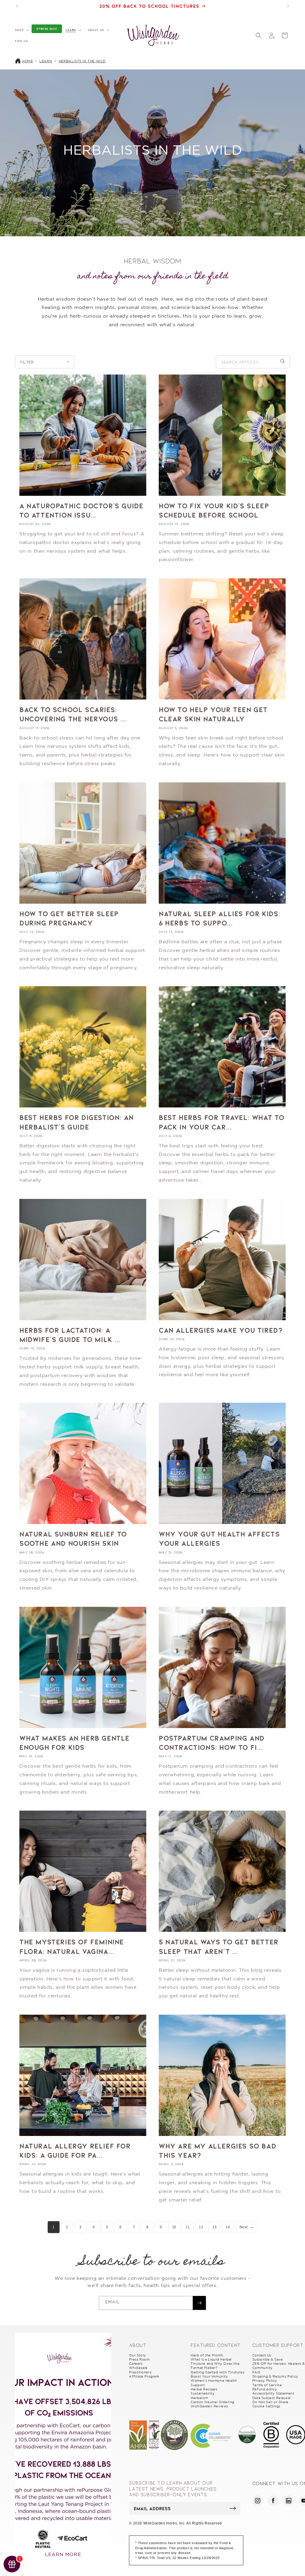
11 (187, 2227)
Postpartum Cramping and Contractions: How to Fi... (212, 1742)
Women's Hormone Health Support (214, 2383)
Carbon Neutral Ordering (213, 2402)
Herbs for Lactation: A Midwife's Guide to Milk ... (70, 1334)
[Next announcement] (288, 6)
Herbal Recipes (204, 2389)
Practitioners (140, 2372)
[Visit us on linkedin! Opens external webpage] (289, 2501)
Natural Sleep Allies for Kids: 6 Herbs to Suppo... (220, 918)
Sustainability (203, 2393)
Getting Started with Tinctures (217, 2372)
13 (214, 2227)
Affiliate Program (144, 2376)
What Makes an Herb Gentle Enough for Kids (74, 1742)
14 (228, 2227)
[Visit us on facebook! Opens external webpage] (273, 2501)
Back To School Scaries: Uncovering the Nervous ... (73, 714)
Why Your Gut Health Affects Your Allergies (219, 1538)
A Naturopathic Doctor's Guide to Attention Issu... (81, 510)
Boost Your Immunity (209, 2376)
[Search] (283, 362)
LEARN (46, 61)
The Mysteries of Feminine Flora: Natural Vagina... (72, 1946)
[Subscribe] (199, 2303)
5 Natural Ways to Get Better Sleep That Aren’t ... (219, 1946)
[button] (21, 30)
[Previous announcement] (17, 6)
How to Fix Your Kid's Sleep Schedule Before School (214, 510)
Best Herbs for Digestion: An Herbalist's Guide (77, 1122)
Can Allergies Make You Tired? (221, 1330)
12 (201, 2227)
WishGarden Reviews (209, 2406)
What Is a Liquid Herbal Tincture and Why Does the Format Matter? (215, 2364)
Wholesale (138, 2368)
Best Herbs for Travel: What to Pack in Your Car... (222, 1122)
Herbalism (199, 2398)
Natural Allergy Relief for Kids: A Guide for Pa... (75, 2150)
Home (27, 61)
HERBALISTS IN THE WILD (82, 61)
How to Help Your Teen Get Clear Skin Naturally (213, 714)
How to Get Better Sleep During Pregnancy (69, 918)
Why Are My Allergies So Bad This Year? (217, 2150)
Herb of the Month (207, 2355)
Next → (247, 2227)
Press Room (139, 2359)
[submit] (233, 2508)
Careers (136, 2364)
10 (174, 2227)
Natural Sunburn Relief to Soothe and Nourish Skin (73, 1538)
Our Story (137, 2355)
